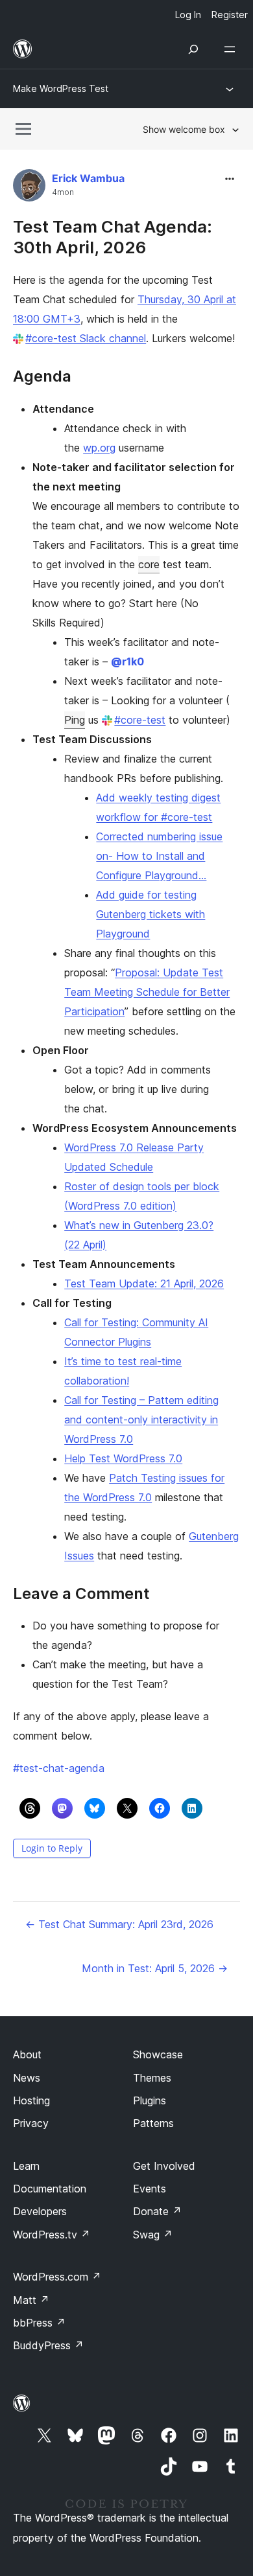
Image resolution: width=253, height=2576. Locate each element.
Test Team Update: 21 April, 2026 (144, 1283)
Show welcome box (184, 129)
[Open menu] (232, 49)
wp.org (99, 448)
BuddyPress (48, 2345)
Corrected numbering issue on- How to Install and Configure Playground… (159, 856)
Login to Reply (52, 1848)
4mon (63, 192)
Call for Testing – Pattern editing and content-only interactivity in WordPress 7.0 (141, 1420)
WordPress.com (57, 2277)
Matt (31, 2300)
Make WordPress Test (61, 88)
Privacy (31, 2123)
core (149, 564)
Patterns (153, 2123)
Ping (75, 720)
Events (150, 2189)
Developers (40, 2211)
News (27, 2078)
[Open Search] (193, 49)
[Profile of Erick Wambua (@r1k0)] (29, 188)
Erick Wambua (88, 178)
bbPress (39, 2323)
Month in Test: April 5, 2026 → (155, 1968)
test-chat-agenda (59, 1768)
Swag (153, 2235)
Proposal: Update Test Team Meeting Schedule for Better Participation (147, 992)
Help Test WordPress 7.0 (123, 1458)
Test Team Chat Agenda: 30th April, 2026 (113, 236)
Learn (26, 2166)
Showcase (158, 2054)
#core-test (140, 720)
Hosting (31, 2100)
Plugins (150, 2100)
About (27, 2054)
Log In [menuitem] (188, 15)
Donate (157, 2211)
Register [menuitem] (230, 15)
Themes (152, 2078)
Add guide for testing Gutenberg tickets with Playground (151, 914)
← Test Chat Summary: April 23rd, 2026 (119, 1924)
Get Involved (164, 2166)
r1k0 (127, 661)
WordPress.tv (52, 2235)
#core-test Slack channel (86, 338)
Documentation (50, 2189)
